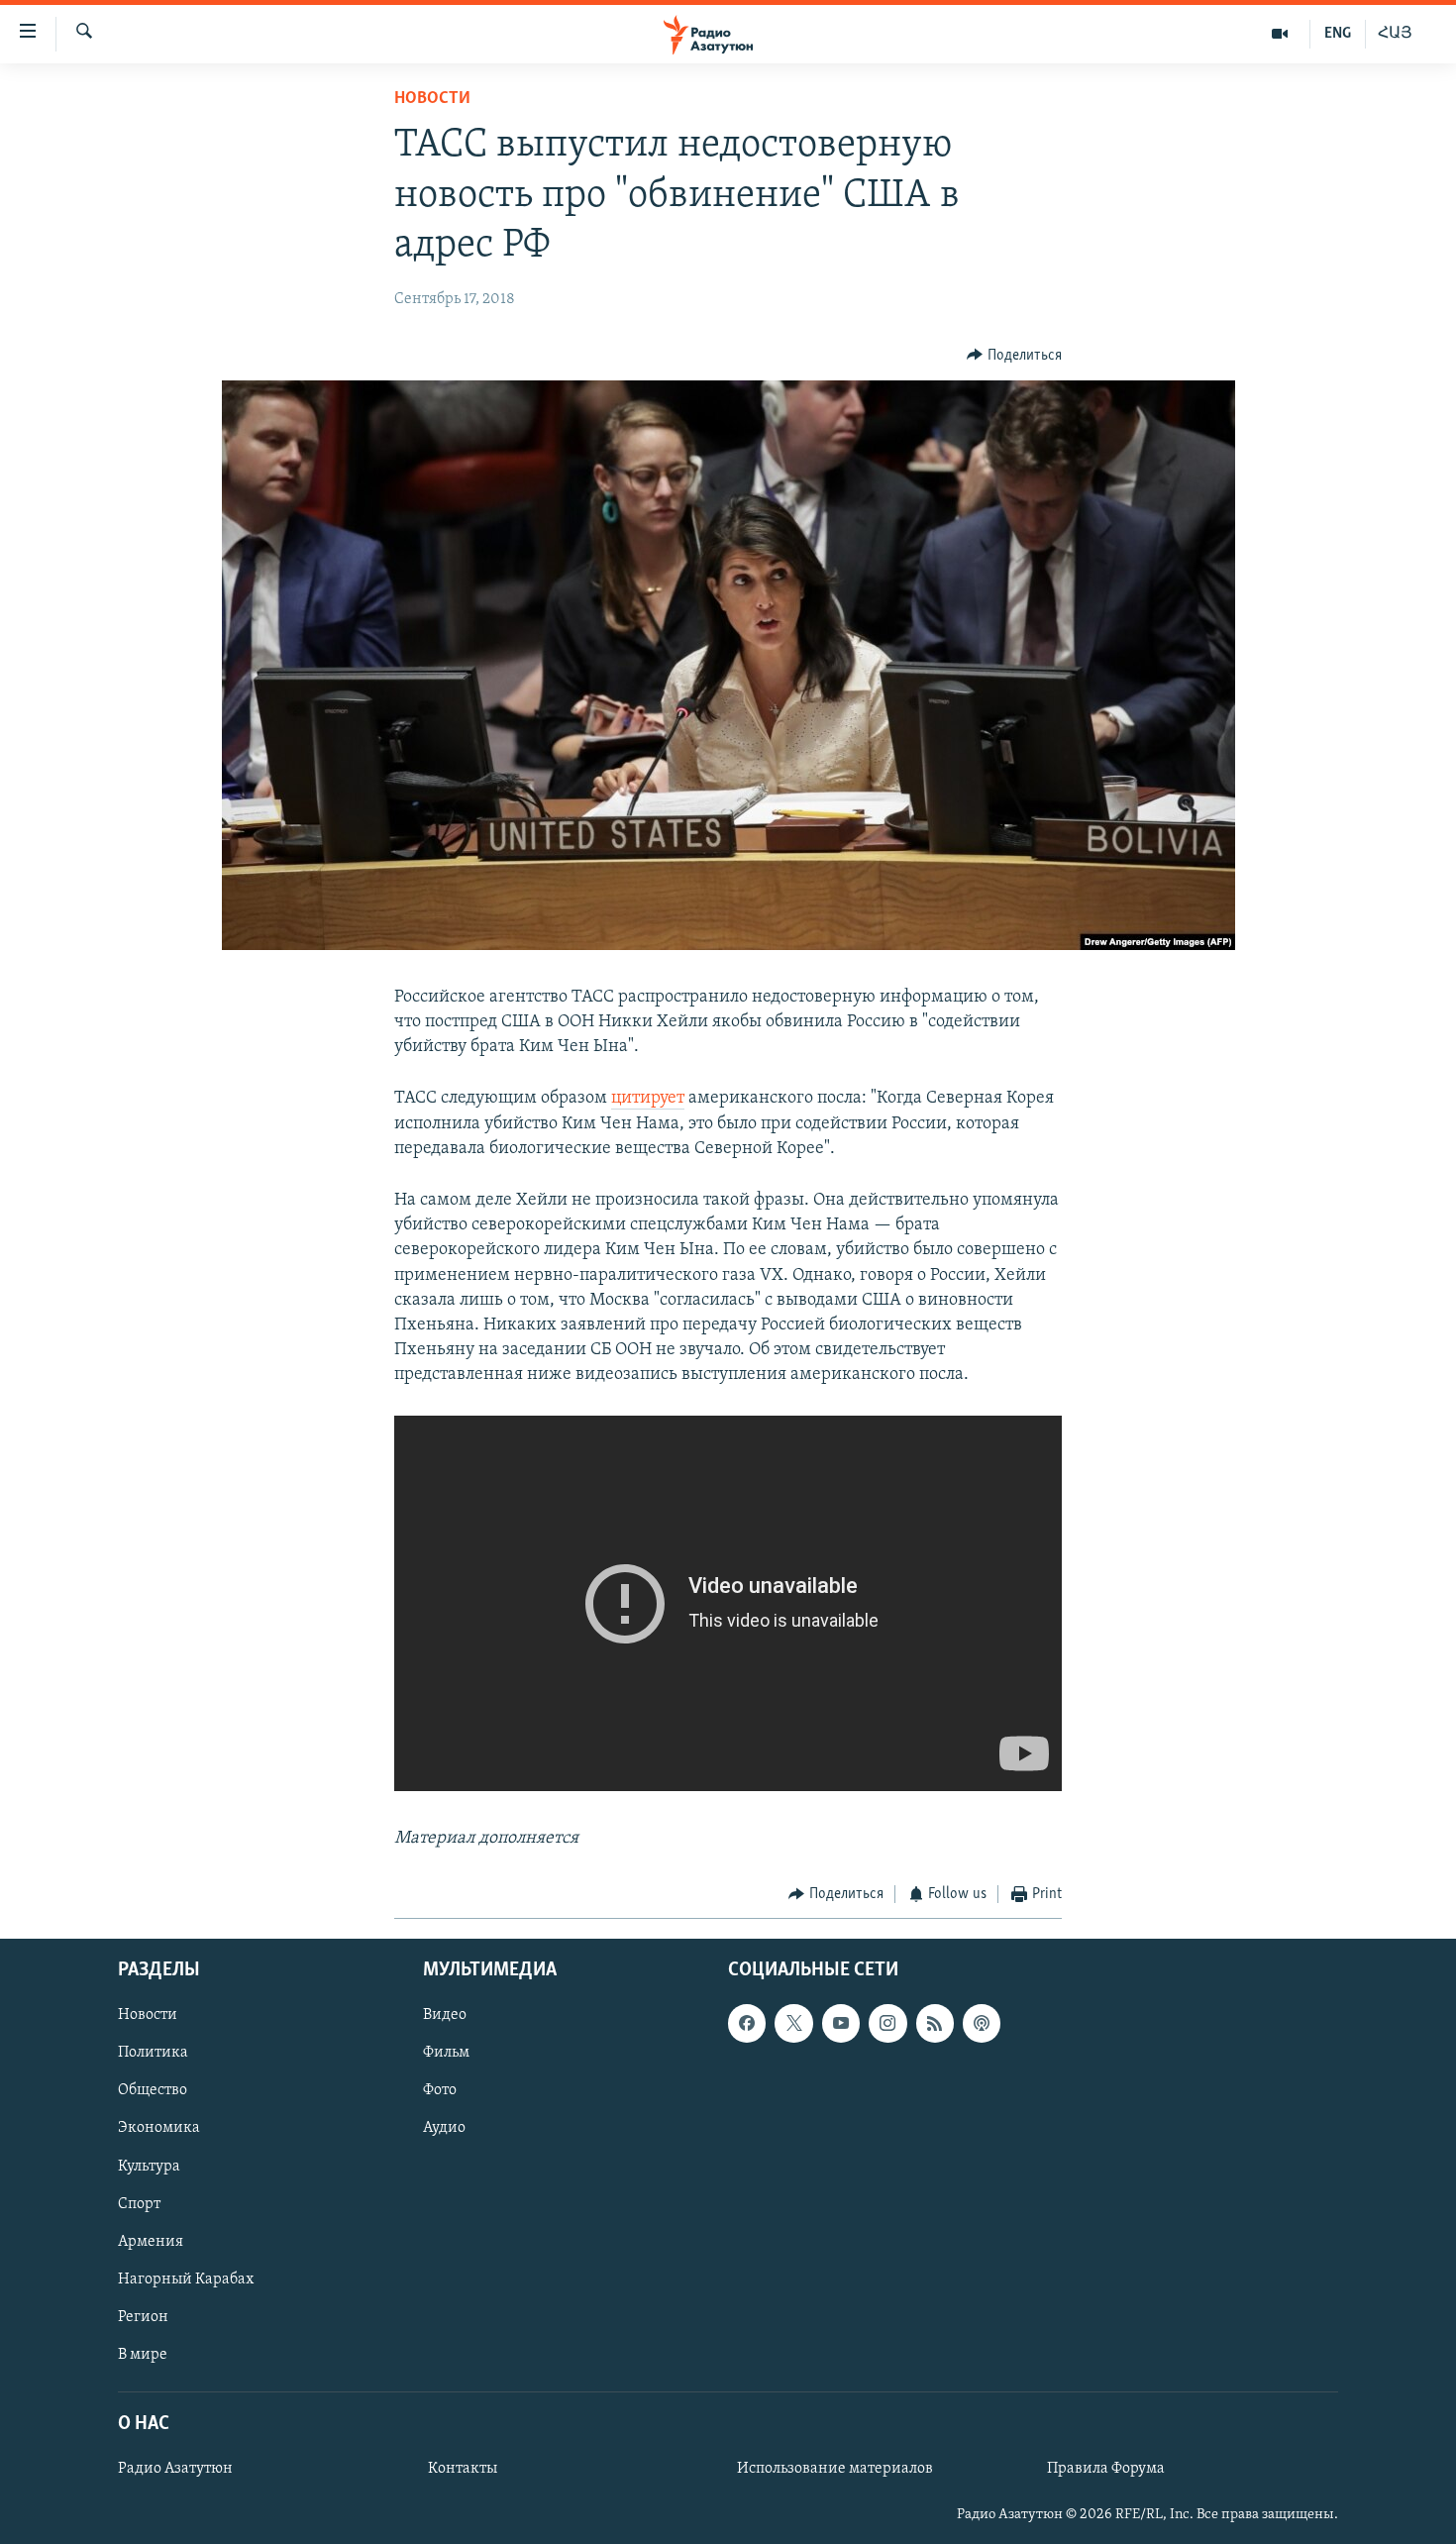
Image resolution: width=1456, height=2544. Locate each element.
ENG (1338, 34)
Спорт (139, 2204)
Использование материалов (835, 2469)
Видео (445, 2016)
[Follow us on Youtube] (841, 2024)
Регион (143, 2317)
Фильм (446, 2054)
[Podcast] (982, 2024)
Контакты (463, 2469)
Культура (149, 2167)
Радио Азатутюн (175, 2469)
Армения (151, 2242)
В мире (143, 2355)
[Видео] (1280, 34)
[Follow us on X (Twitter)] (793, 2024)
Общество (153, 2091)
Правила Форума (1106, 2469)
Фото (440, 2091)
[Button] (1014, 356)
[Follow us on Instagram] (887, 2024)
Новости (432, 99)
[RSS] (935, 2024)
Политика (153, 2054)
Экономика (159, 2129)
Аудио (444, 2129)
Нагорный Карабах (186, 2279)
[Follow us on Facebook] (747, 2024)
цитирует (648, 1099)
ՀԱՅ (1395, 34)
